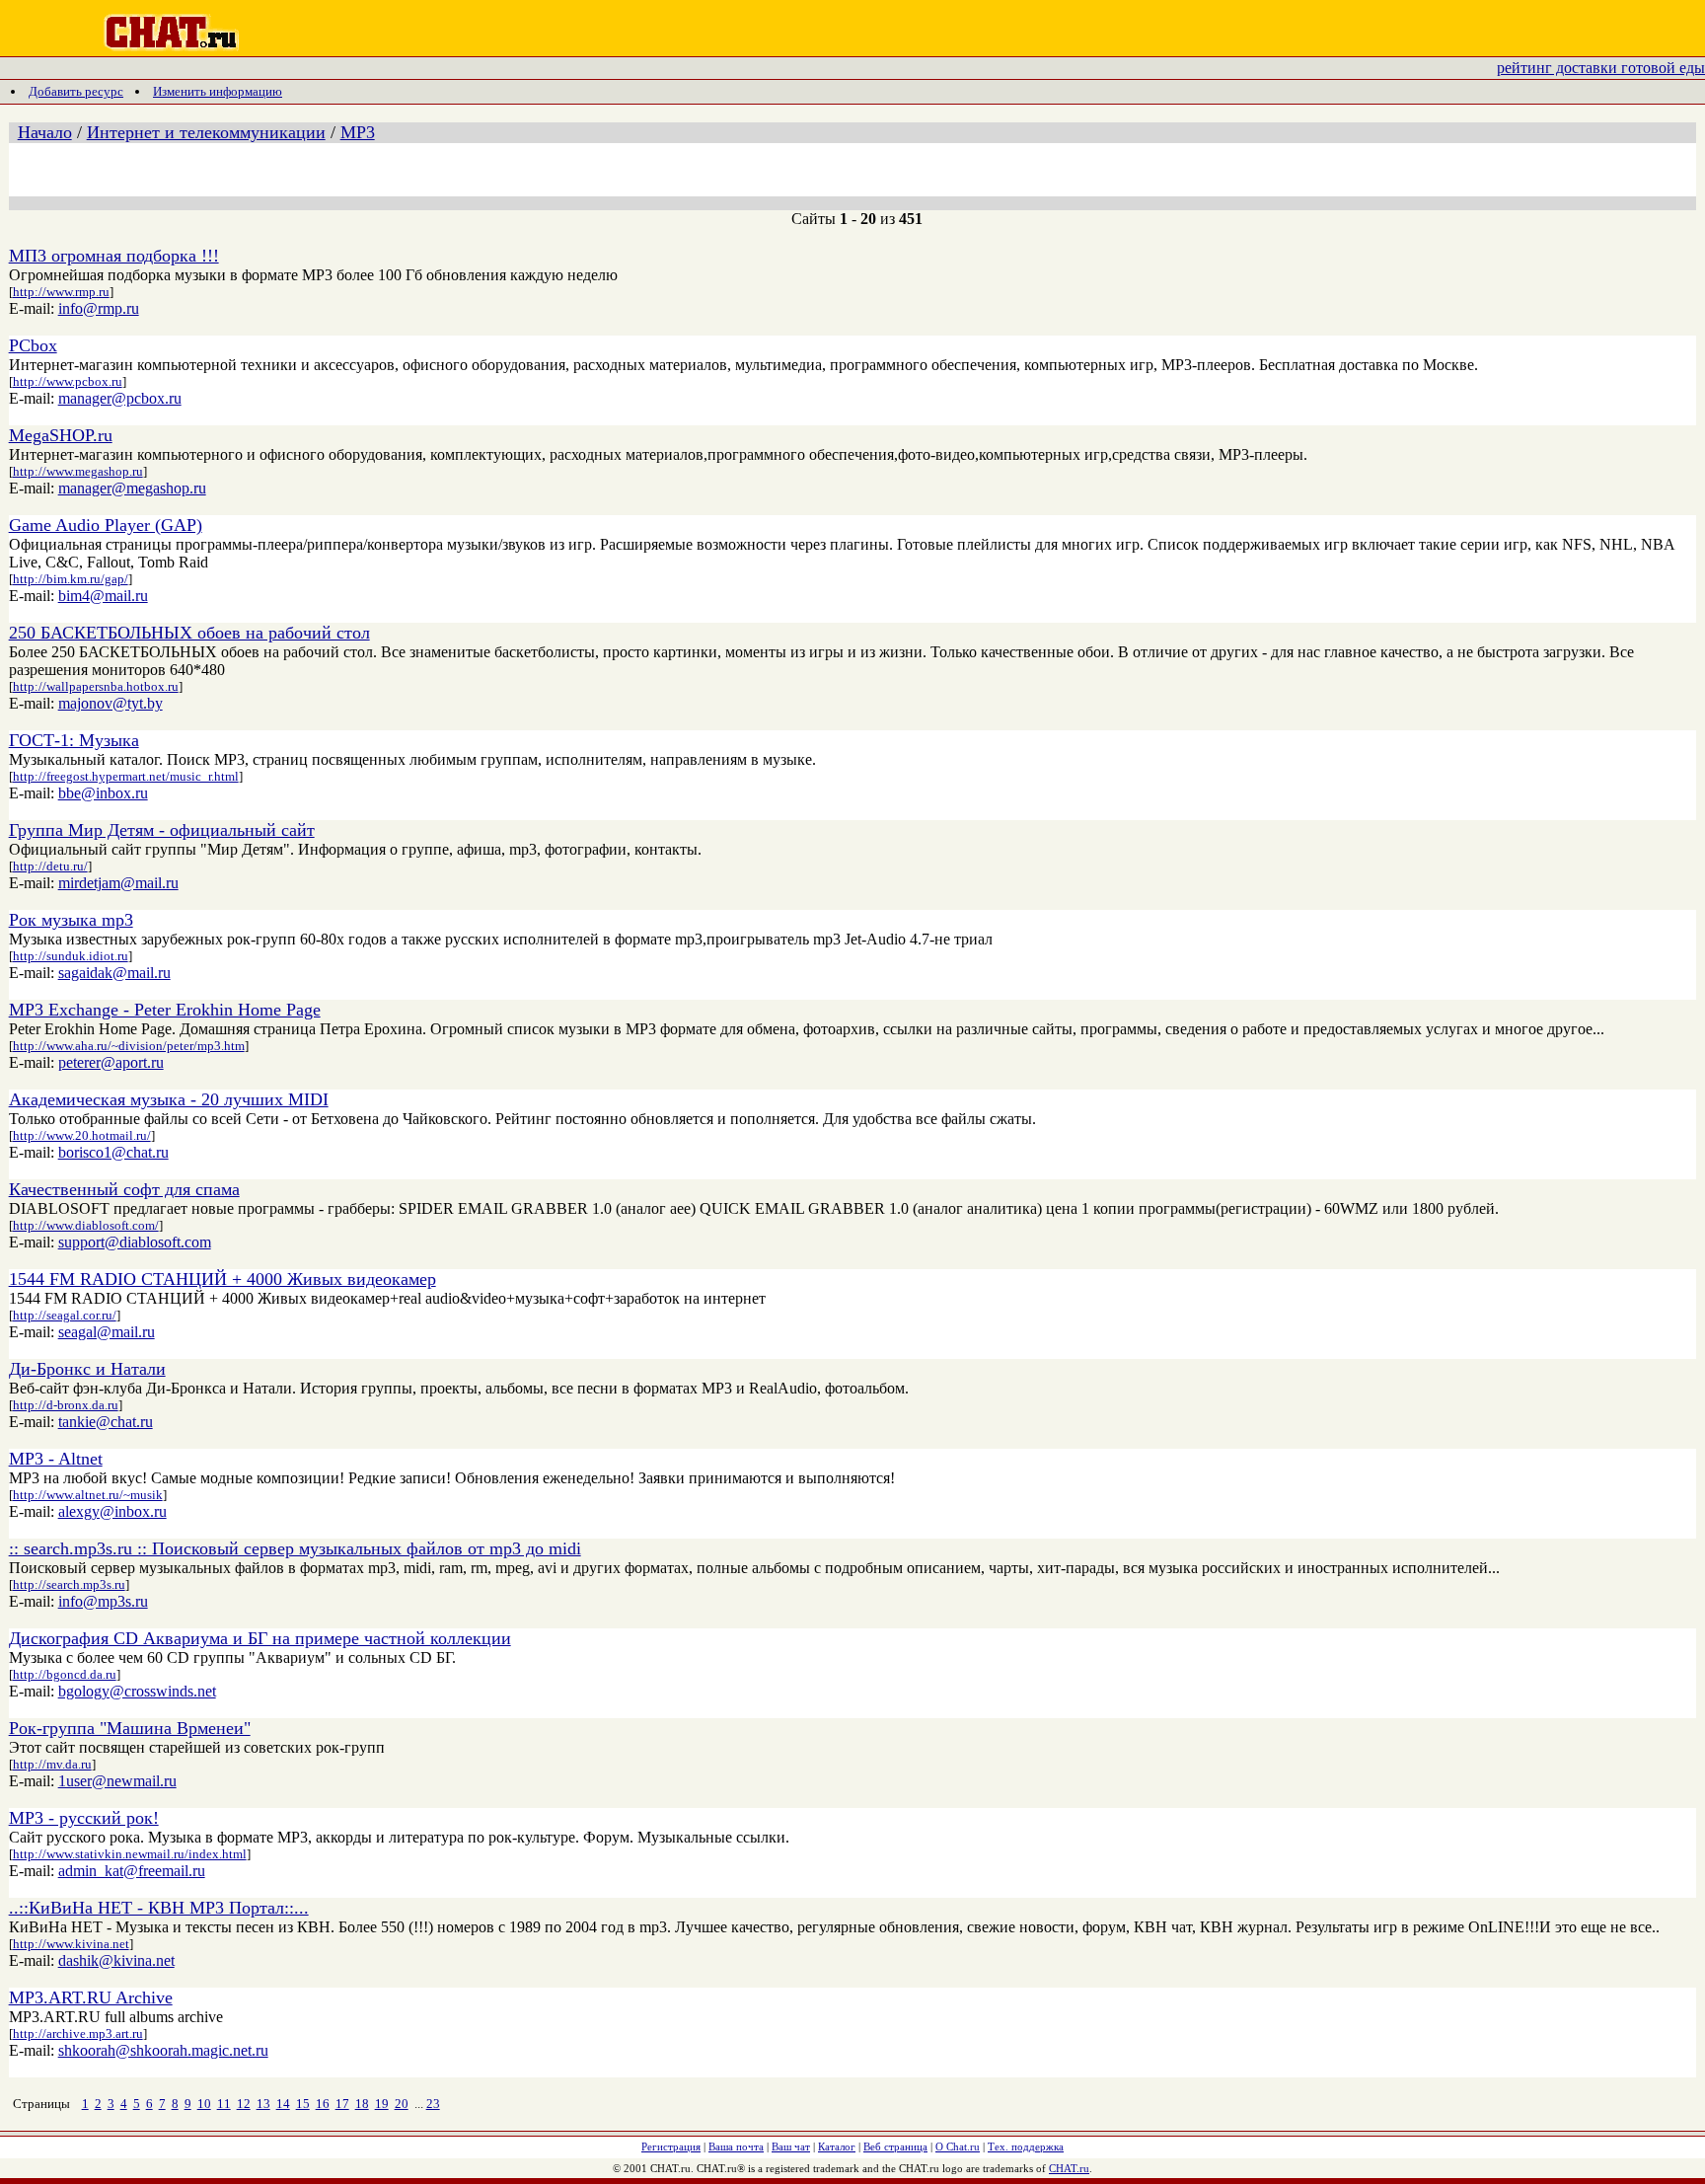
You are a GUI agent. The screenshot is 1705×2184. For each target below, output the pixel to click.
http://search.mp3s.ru (69, 1584)
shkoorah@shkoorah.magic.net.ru (163, 2050)
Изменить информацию (218, 91)
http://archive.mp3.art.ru (78, 2033)
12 (244, 2104)
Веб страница (895, 2146)
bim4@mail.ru (103, 596)
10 (204, 2104)
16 (323, 2104)
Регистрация (671, 2146)
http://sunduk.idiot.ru (71, 956)
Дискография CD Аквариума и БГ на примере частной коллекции (260, 1638)
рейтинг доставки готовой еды (1601, 68)
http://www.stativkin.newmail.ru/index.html (130, 1854)
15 (303, 2104)
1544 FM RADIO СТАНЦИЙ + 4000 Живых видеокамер (222, 1279)
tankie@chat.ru (106, 1422)
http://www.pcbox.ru (68, 381)
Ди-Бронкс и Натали (87, 1369)
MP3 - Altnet (56, 1459)
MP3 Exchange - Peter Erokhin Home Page (165, 1010)
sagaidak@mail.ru (114, 973)
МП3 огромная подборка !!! (114, 256)
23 (433, 2104)
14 (283, 2104)
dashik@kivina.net (116, 1960)
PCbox (33, 345)
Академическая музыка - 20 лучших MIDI (169, 1099)
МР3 (358, 132)
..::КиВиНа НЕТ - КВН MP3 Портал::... (159, 1908)
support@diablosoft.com (135, 1242)
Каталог (837, 2146)
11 (224, 2104)
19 (382, 2104)
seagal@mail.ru (107, 1332)
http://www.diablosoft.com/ (86, 1225)
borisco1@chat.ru (113, 1152)
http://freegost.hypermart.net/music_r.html (126, 776)
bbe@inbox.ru (103, 793)
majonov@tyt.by (111, 703)
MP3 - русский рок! (84, 1818)
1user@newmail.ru (117, 1781)
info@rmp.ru (99, 308)
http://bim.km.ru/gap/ (71, 579)
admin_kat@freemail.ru (132, 1871)
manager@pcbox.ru (120, 398)
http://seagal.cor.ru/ (65, 1315)
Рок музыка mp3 (71, 920)
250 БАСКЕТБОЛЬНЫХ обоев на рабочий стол (189, 633)
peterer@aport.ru (111, 1062)
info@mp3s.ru (103, 1601)
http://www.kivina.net (71, 1944)
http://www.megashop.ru (78, 471)
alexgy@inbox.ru (112, 1511)
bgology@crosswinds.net (137, 1691)
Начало (45, 132)
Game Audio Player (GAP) (106, 525)
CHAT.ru (1069, 2168)
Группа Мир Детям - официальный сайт (162, 830)
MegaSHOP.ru (61, 435)
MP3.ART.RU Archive (91, 1997)
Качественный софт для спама (124, 1189)
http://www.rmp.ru (61, 292)
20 (402, 2104)
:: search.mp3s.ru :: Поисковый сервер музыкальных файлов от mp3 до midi (295, 1548)
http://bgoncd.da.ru (65, 1674)
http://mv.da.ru (52, 1764)
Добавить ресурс (76, 91)
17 (342, 2104)
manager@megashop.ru (132, 488)
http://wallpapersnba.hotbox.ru (96, 686)
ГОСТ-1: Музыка (74, 740)
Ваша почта (736, 2146)
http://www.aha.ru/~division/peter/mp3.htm (129, 1046)
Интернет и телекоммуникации (206, 132)
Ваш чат (791, 2146)
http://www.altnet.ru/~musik (88, 1495)
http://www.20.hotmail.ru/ (82, 1135)
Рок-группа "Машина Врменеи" (130, 1728)
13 (263, 2104)
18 (362, 2104)
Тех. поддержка (1026, 2146)
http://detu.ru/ (50, 866)
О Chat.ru (958, 2146)
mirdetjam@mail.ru (118, 883)
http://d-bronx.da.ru (66, 1405)
